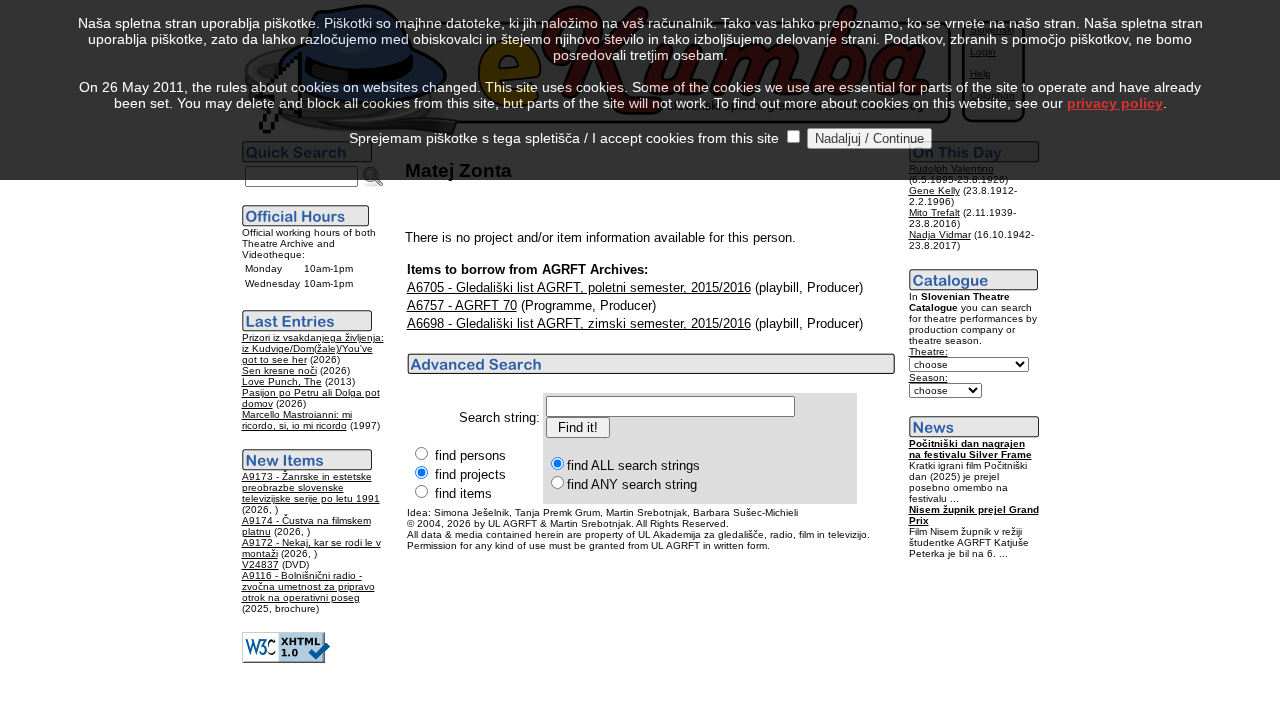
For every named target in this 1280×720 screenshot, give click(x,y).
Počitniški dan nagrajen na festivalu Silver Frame (970, 449)
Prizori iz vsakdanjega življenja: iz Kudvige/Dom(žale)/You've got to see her (313, 348)
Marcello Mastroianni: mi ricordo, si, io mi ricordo (297, 420)
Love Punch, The (282, 381)
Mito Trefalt (934, 212)
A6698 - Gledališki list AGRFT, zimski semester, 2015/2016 (579, 323)
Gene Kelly (934, 190)
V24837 (260, 564)
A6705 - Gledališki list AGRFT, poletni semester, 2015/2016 (579, 287)
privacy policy (1115, 103)
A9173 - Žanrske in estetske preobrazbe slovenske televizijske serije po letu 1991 (311, 487)
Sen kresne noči (279, 370)
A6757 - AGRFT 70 (462, 305)
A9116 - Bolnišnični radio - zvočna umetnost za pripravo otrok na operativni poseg (308, 586)
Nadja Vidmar (940, 234)
